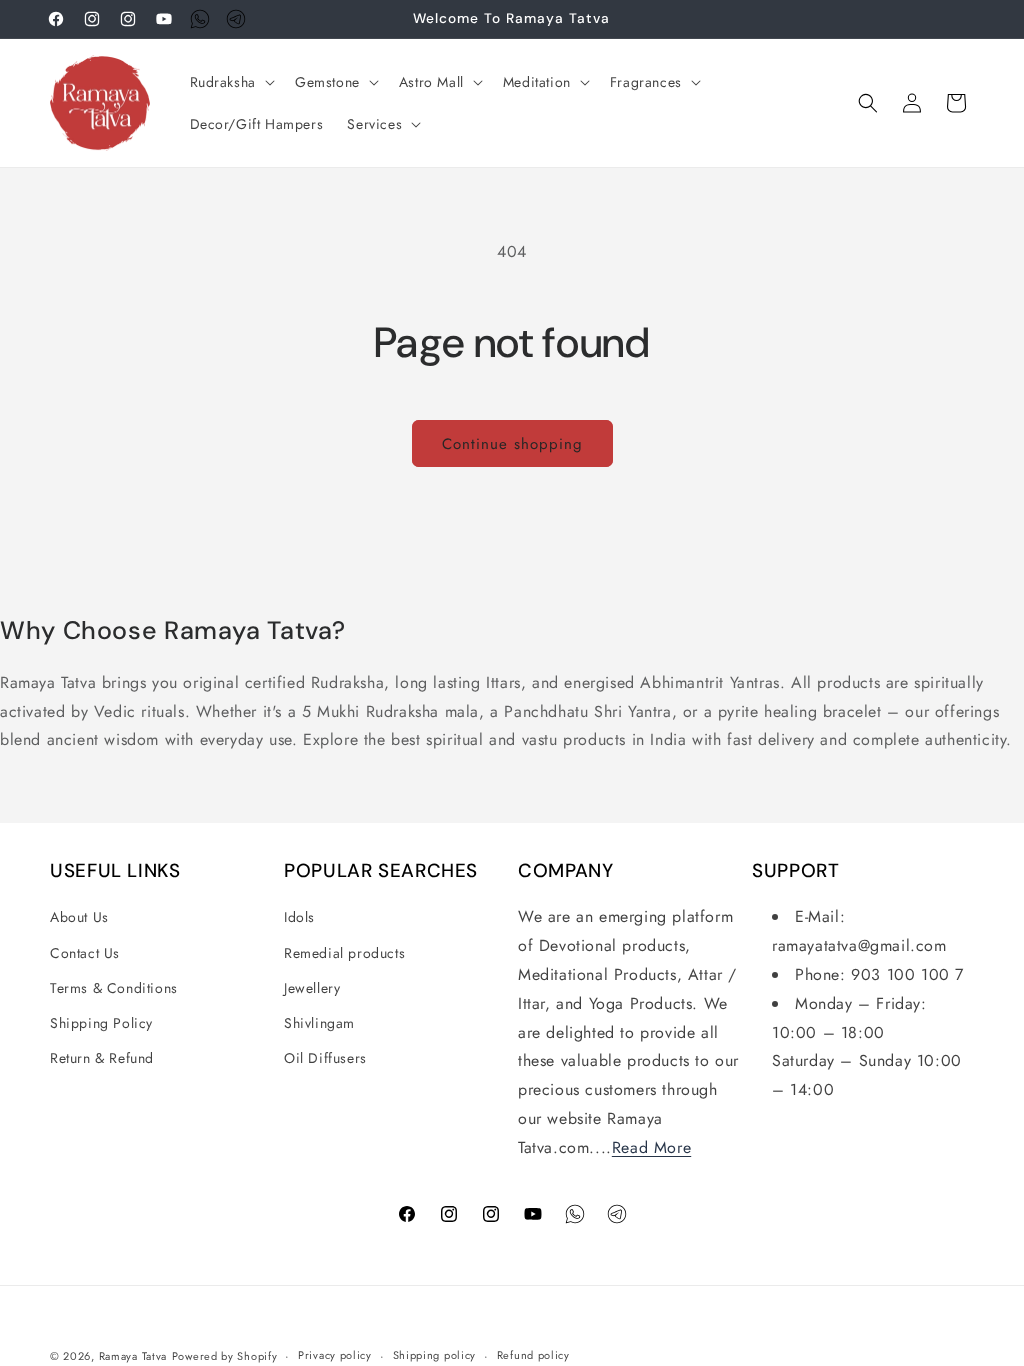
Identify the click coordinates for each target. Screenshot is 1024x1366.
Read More (651, 1147)
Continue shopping (512, 444)
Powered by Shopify (225, 1356)
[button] (230, 82)
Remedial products (344, 953)
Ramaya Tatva (133, 1356)
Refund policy (533, 1355)
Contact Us (85, 953)
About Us (79, 917)
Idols (299, 917)
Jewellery (312, 988)
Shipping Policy (101, 1023)
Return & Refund (102, 1058)
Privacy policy (335, 1355)
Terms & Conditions (114, 988)
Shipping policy (435, 1355)
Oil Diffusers (325, 1058)
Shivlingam (319, 1023)
